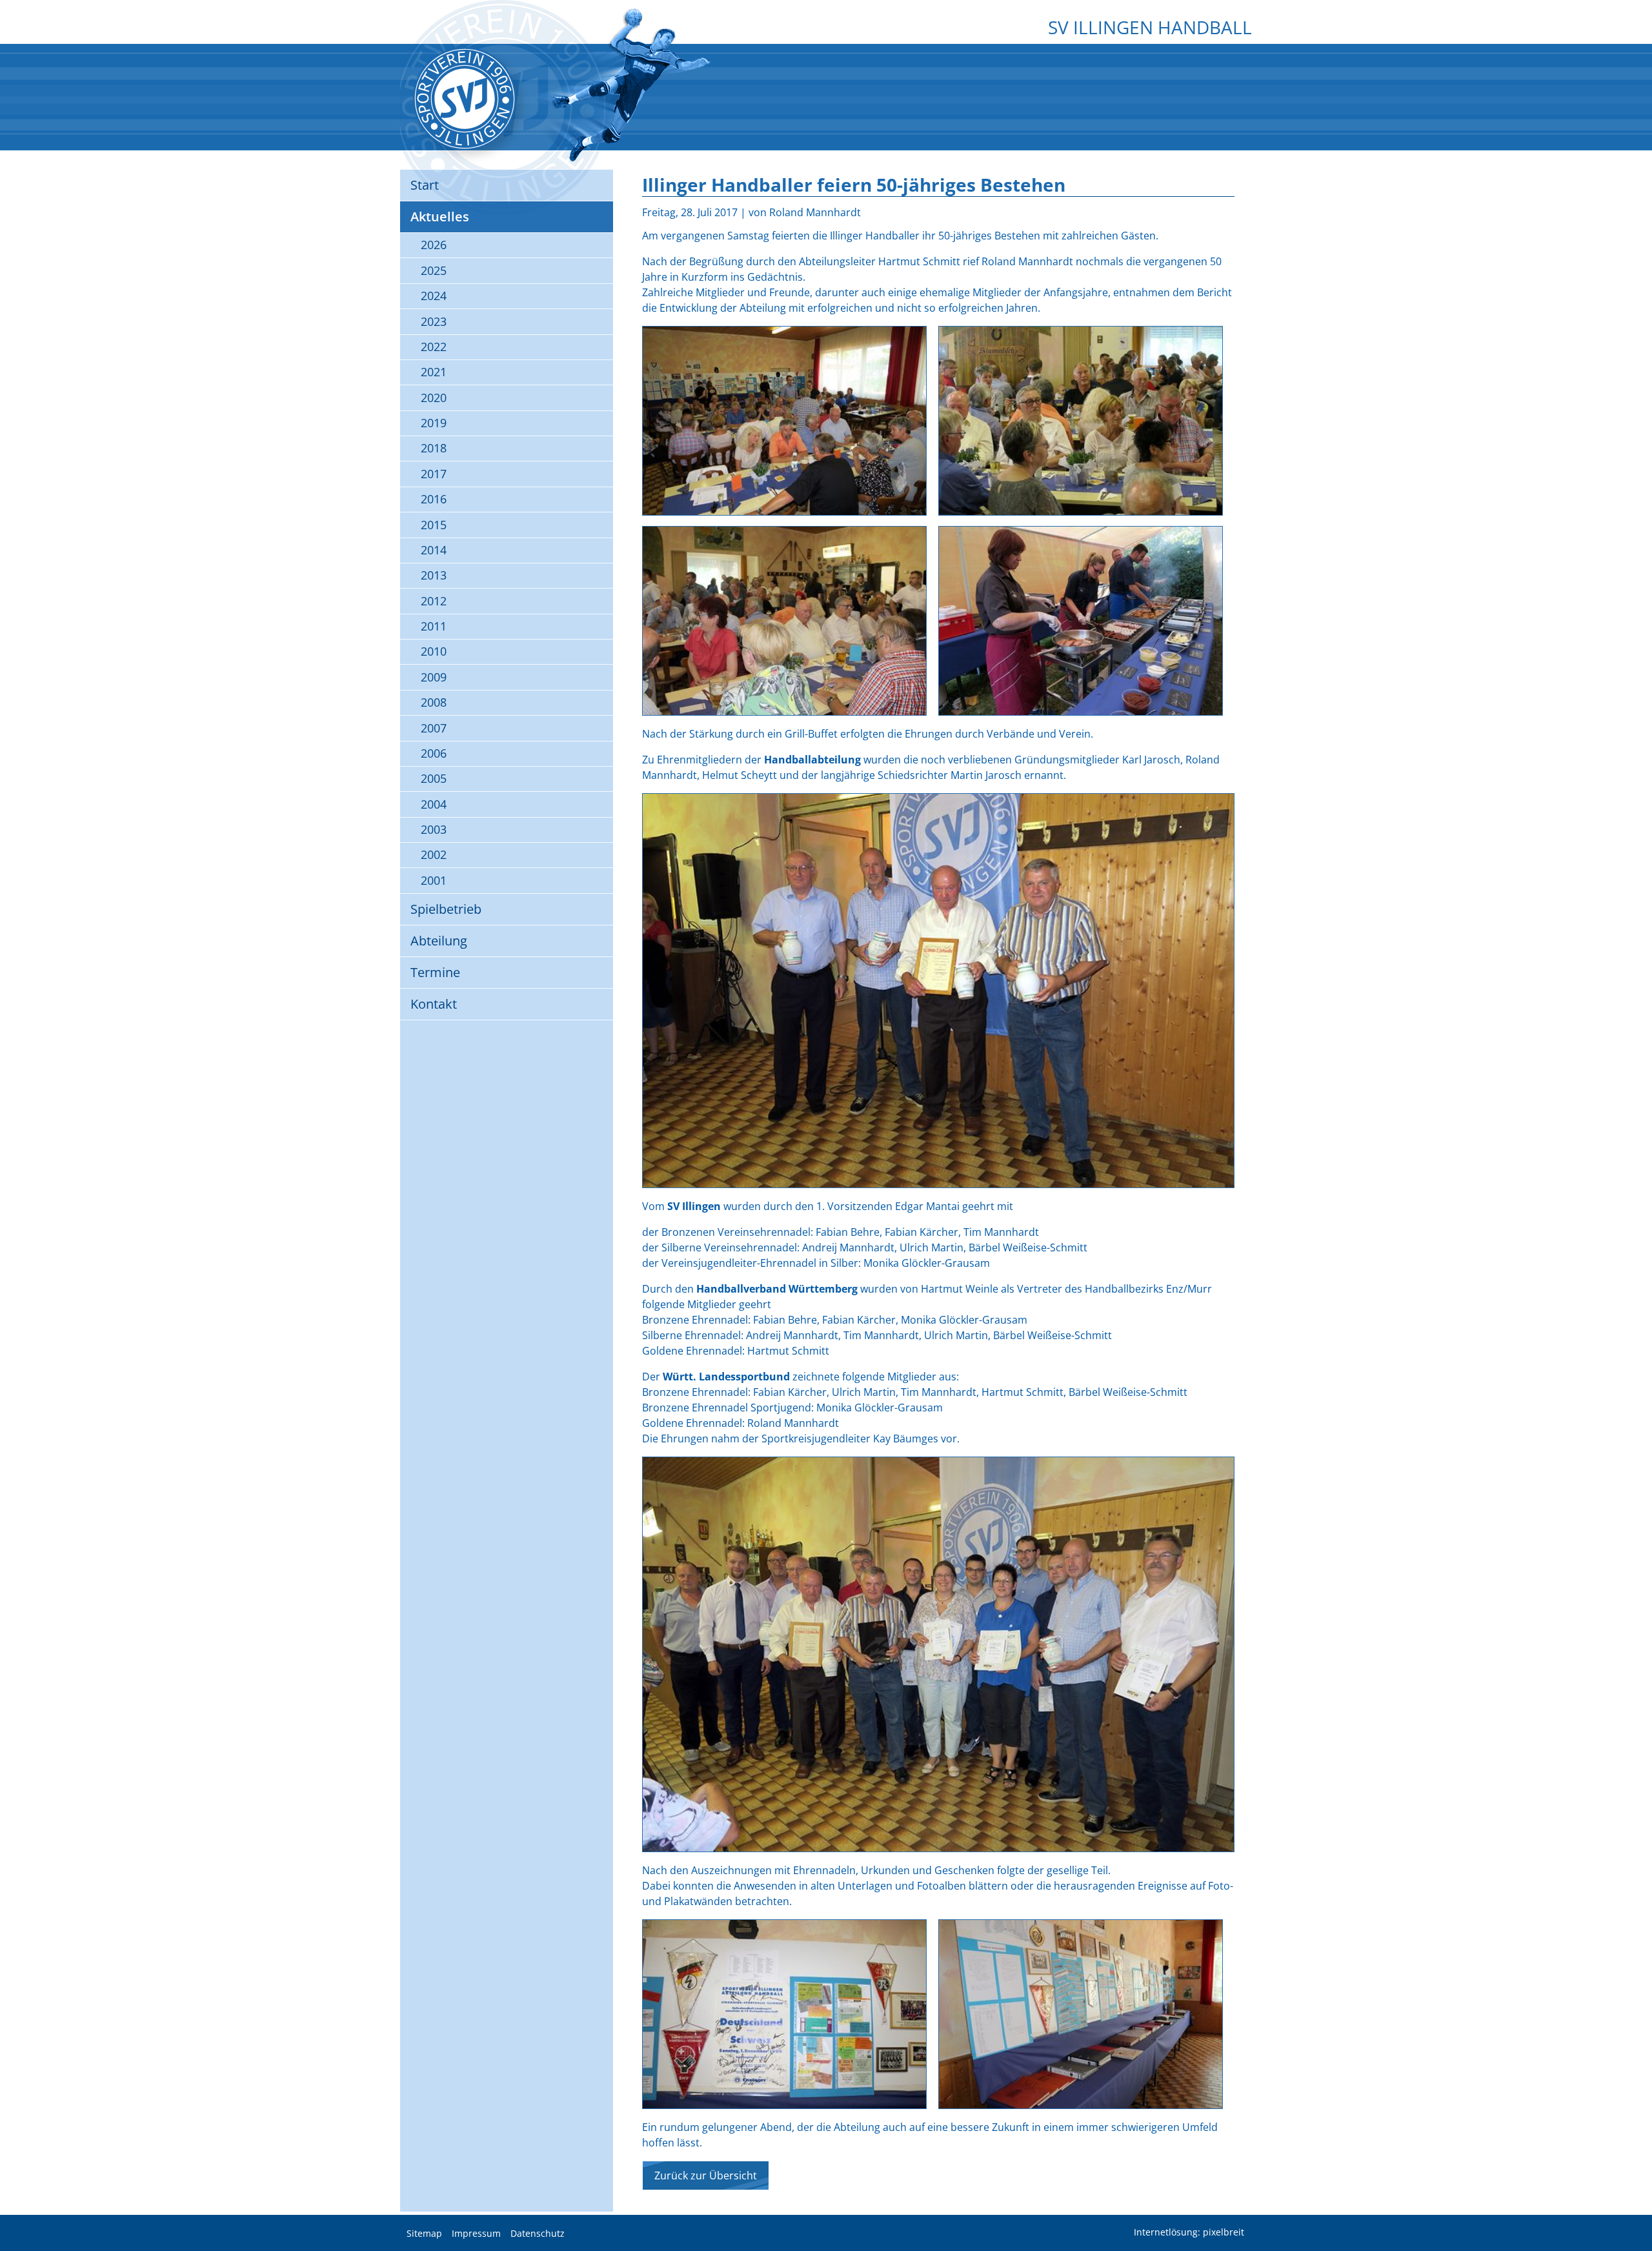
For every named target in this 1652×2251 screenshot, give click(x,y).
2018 (434, 448)
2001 (434, 880)
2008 (434, 702)
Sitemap (424, 2234)
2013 (434, 575)
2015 (434, 525)
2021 (434, 372)
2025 (434, 270)
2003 (434, 829)
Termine (435, 972)
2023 (434, 321)
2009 (434, 677)
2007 (434, 728)
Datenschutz (538, 2234)
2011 (434, 626)
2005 (434, 778)
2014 (434, 550)
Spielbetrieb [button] (446, 909)
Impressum (476, 2234)
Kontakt (434, 1004)
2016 (434, 499)
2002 (434, 854)
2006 (434, 753)
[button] (1633, 2209)
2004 (434, 804)
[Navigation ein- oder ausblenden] (826, 56)
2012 (434, 601)
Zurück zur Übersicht (706, 2175)
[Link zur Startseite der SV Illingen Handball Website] (465, 99)
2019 (434, 423)
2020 (434, 398)
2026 (434, 245)
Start (425, 185)
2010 (434, 651)
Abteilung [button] (439, 941)
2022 (434, 347)
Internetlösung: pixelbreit (1189, 2233)
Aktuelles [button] (440, 217)
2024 (434, 296)
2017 (434, 474)
